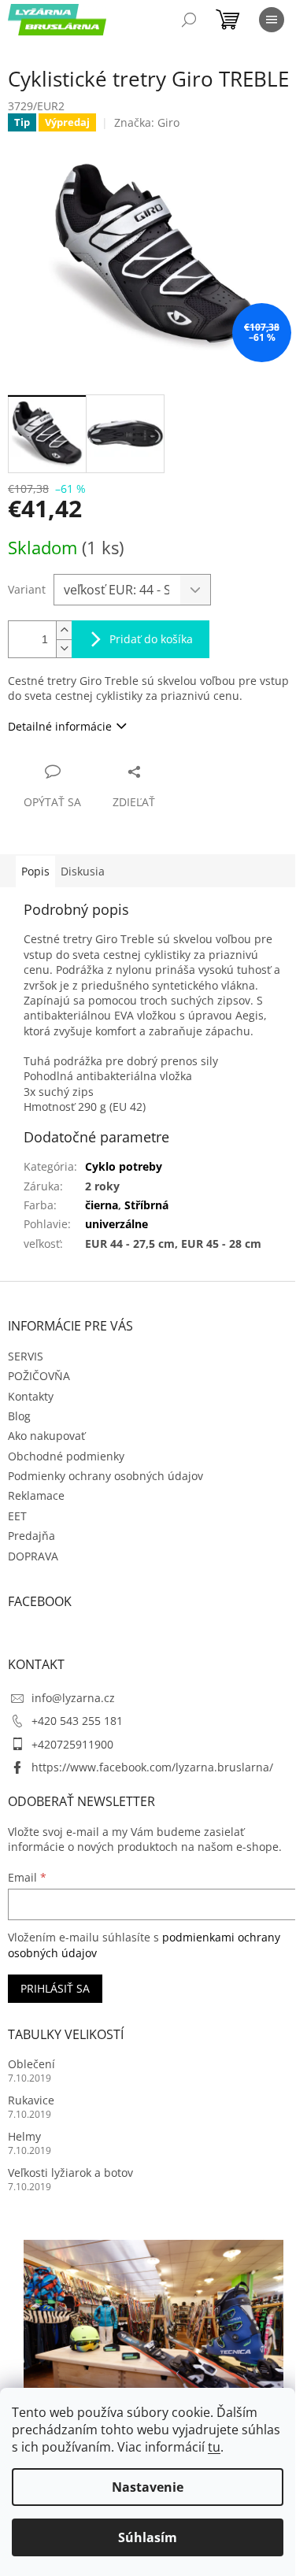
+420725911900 (72, 1744)
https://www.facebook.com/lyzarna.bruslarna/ (152, 1767)
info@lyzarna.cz (73, 1698)
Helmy (24, 2136)
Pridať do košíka (151, 639)
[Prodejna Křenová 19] (153, 2325)
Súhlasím (148, 2537)
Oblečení (31, 2064)
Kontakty (31, 1396)
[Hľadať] (189, 20)
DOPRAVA (33, 1556)
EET (17, 1516)
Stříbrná (146, 1205)
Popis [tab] (35, 871)
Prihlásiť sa (55, 1988)
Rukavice (31, 2100)
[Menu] (272, 20)
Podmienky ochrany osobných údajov (105, 1476)
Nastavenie (148, 2487)
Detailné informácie (60, 726)
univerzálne (117, 1224)
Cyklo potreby (124, 1166)
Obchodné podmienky (66, 1456)
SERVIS (26, 1356)
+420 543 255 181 (77, 1721)
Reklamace (36, 1495)
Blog (19, 1416)
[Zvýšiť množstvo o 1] (64, 630)
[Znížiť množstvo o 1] (64, 648)
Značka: (147, 122)
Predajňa (31, 1536)
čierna (102, 1205)
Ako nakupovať (46, 1436)
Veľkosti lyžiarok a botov (70, 2173)
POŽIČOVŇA (39, 1376)
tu (214, 2447)
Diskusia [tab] (83, 871)
